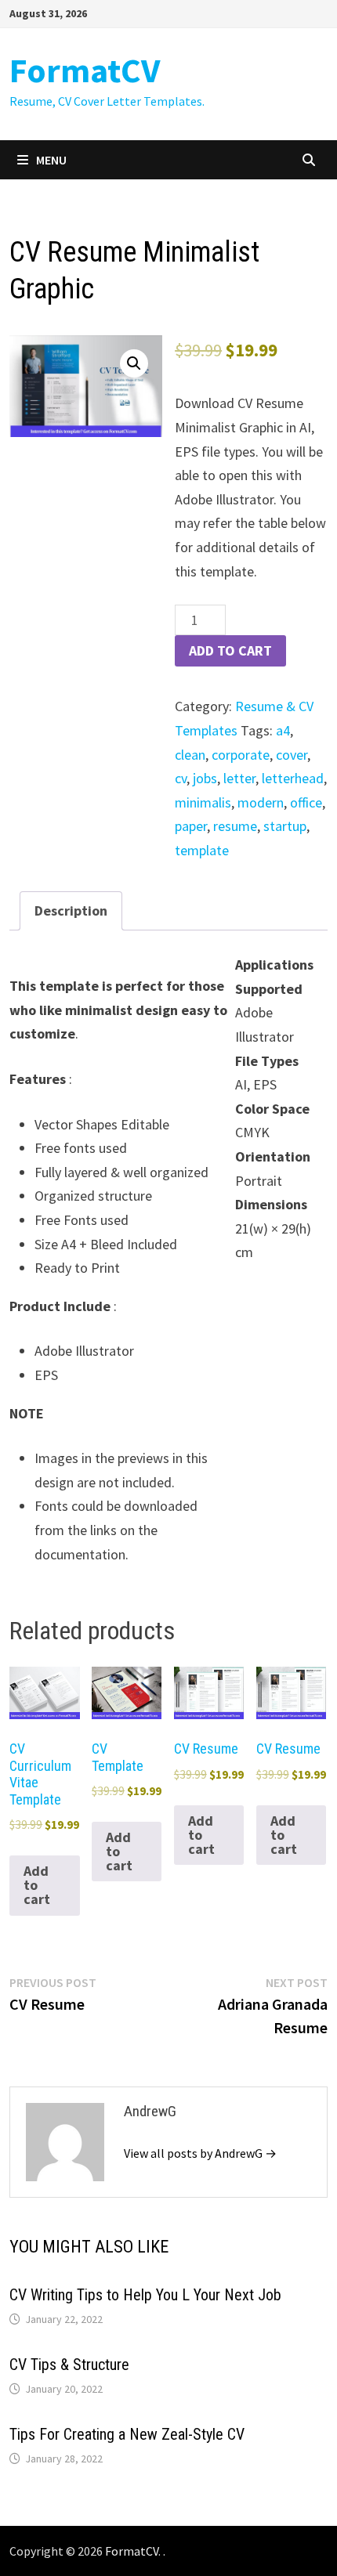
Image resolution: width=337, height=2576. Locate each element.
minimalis (203, 802)
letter (239, 778)
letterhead (293, 778)
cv (181, 778)
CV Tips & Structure (69, 2365)
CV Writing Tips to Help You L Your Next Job (145, 2295)
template (202, 850)
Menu (51, 160)
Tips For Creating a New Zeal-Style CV (127, 2434)
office (306, 802)
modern (261, 802)
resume (235, 826)
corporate (241, 755)
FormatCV (85, 70)
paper (191, 826)
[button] (134, 363)
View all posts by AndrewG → (200, 2153)
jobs (205, 778)
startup (285, 826)
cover (292, 755)
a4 (283, 730)
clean (190, 755)
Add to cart (230, 650)
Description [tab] (71, 910)
